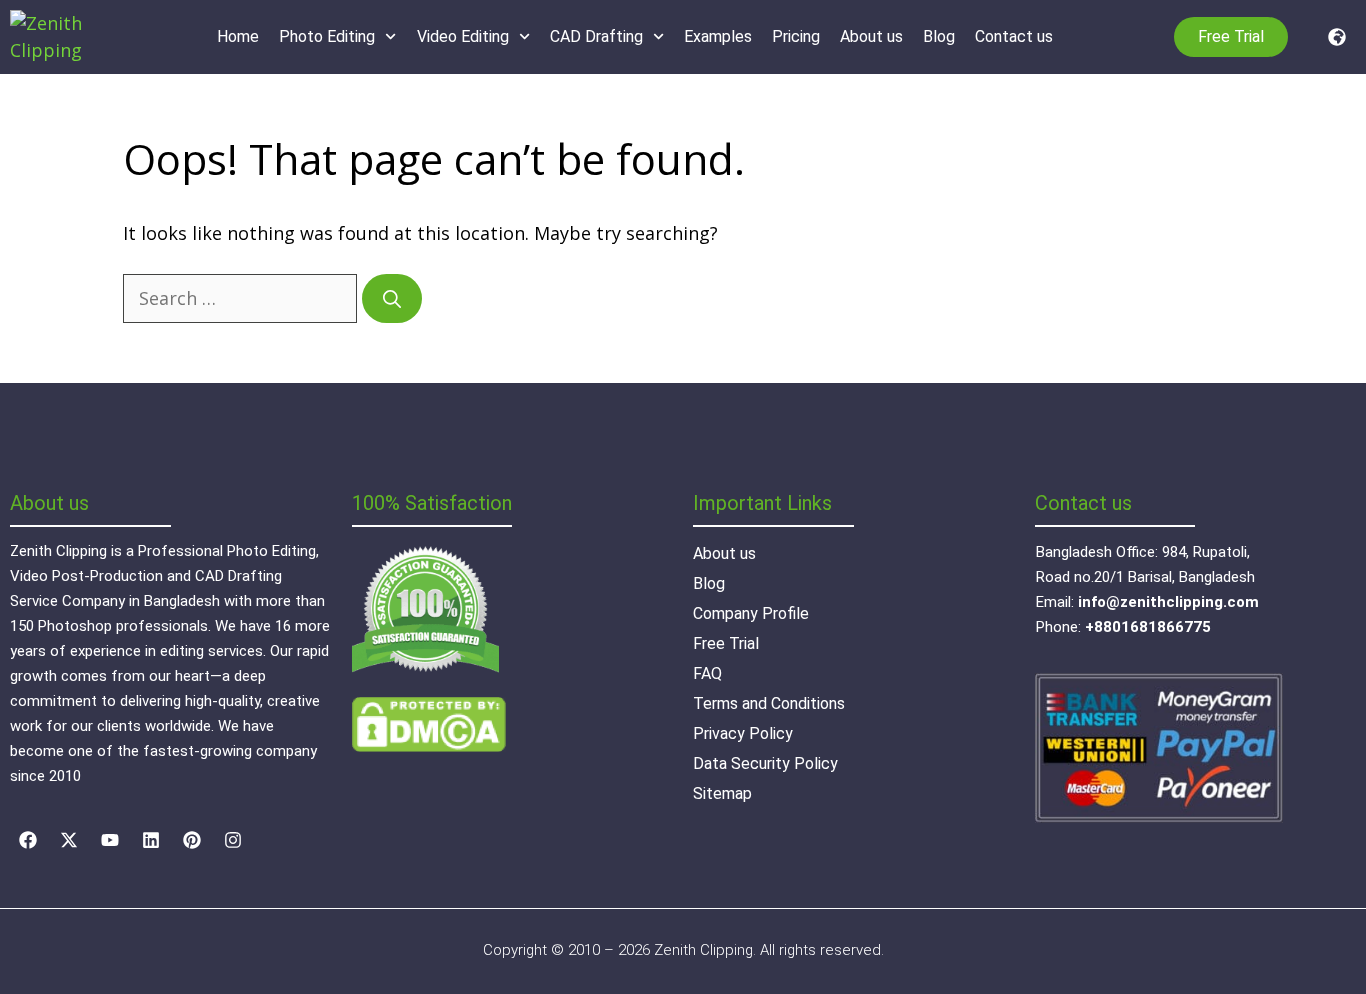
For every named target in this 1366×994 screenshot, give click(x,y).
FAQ (707, 673)
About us (871, 36)
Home (238, 36)
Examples (718, 36)
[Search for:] (242, 298)
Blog (939, 36)
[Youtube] (110, 840)
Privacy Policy (743, 733)
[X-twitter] (69, 840)
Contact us (1014, 36)
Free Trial (726, 643)
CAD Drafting (596, 36)
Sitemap (722, 793)
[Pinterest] (192, 840)
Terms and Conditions (769, 703)
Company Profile (751, 613)
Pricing (796, 36)
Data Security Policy (765, 763)
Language (1332, 37)
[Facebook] (28, 840)
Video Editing (463, 36)
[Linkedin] (151, 840)
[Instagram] (233, 840)
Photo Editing (327, 36)
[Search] (392, 298)
